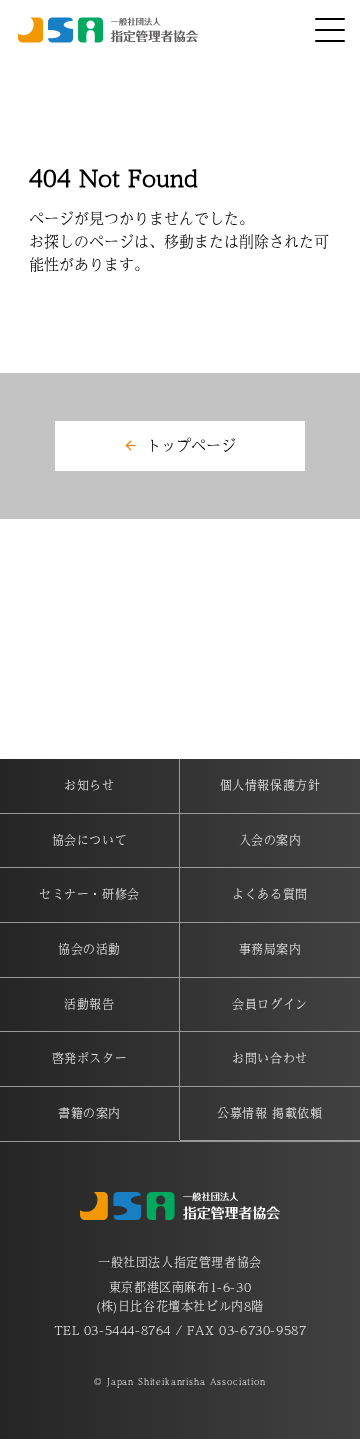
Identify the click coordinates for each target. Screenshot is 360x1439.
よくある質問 (270, 894)
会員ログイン (270, 1004)
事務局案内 (270, 949)
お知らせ (89, 785)
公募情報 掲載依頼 (269, 1113)
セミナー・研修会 (89, 894)
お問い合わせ (270, 1058)
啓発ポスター (90, 1058)
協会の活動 (89, 949)
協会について (90, 840)
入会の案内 (270, 840)
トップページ (191, 444)
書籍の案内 (89, 1113)
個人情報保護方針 (270, 785)
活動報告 (89, 1004)
